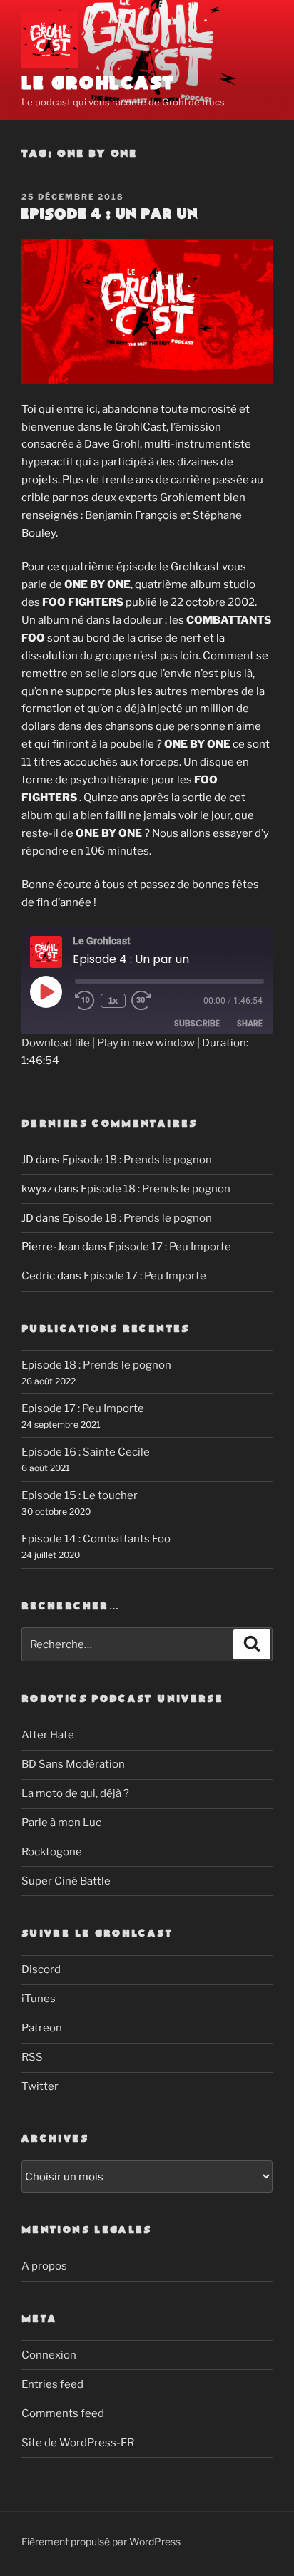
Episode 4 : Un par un (109, 215)
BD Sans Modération (73, 1764)
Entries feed (52, 2384)
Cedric (38, 1276)
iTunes (39, 1999)
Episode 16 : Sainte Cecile (86, 1452)
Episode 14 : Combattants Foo (96, 1539)
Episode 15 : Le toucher (80, 1495)
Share (250, 1023)
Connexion (49, 2355)
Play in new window (146, 1043)
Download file (56, 1043)
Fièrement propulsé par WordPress (101, 2541)
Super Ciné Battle (66, 1881)
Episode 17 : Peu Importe (170, 1247)
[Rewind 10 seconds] (85, 1001)
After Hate (48, 1735)
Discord (41, 1969)
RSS (32, 2057)
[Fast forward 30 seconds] (151, 1001)
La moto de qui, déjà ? (75, 1793)
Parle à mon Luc (61, 1823)
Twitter (40, 2086)
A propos (44, 2266)
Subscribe (197, 1023)
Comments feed (63, 2413)
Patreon (42, 2028)
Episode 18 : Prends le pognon (137, 1160)
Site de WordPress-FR (78, 2443)
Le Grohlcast (98, 84)
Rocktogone (52, 1852)
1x (113, 1000)
